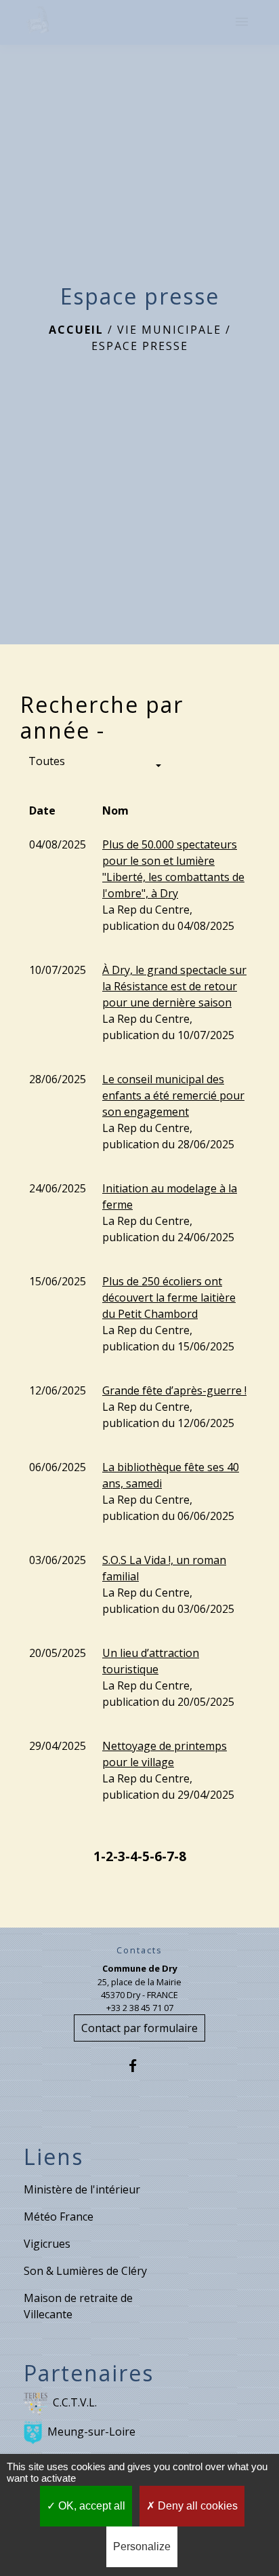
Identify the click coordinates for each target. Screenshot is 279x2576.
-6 (156, 1856)
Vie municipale (169, 330)
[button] (95, 766)
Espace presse (140, 346)
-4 (131, 1856)
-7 (168, 1856)
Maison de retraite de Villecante (78, 2306)
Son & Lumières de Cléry (85, 2271)
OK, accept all (90, 2506)
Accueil (76, 330)
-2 (107, 1856)
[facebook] (139, 2066)
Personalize (142, 2546)
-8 (180, 1856)
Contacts (139, 1950)
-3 (119, 1856)
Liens (53, 2157)
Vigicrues (47, 2244)
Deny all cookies (196, 2506)
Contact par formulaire (139, 2028)
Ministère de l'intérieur (82, 2189)
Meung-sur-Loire (91, 2432)
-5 (144, 1856)
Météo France (59, 2217)
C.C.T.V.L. (75, 2402)
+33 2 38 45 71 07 (140, 2008)
